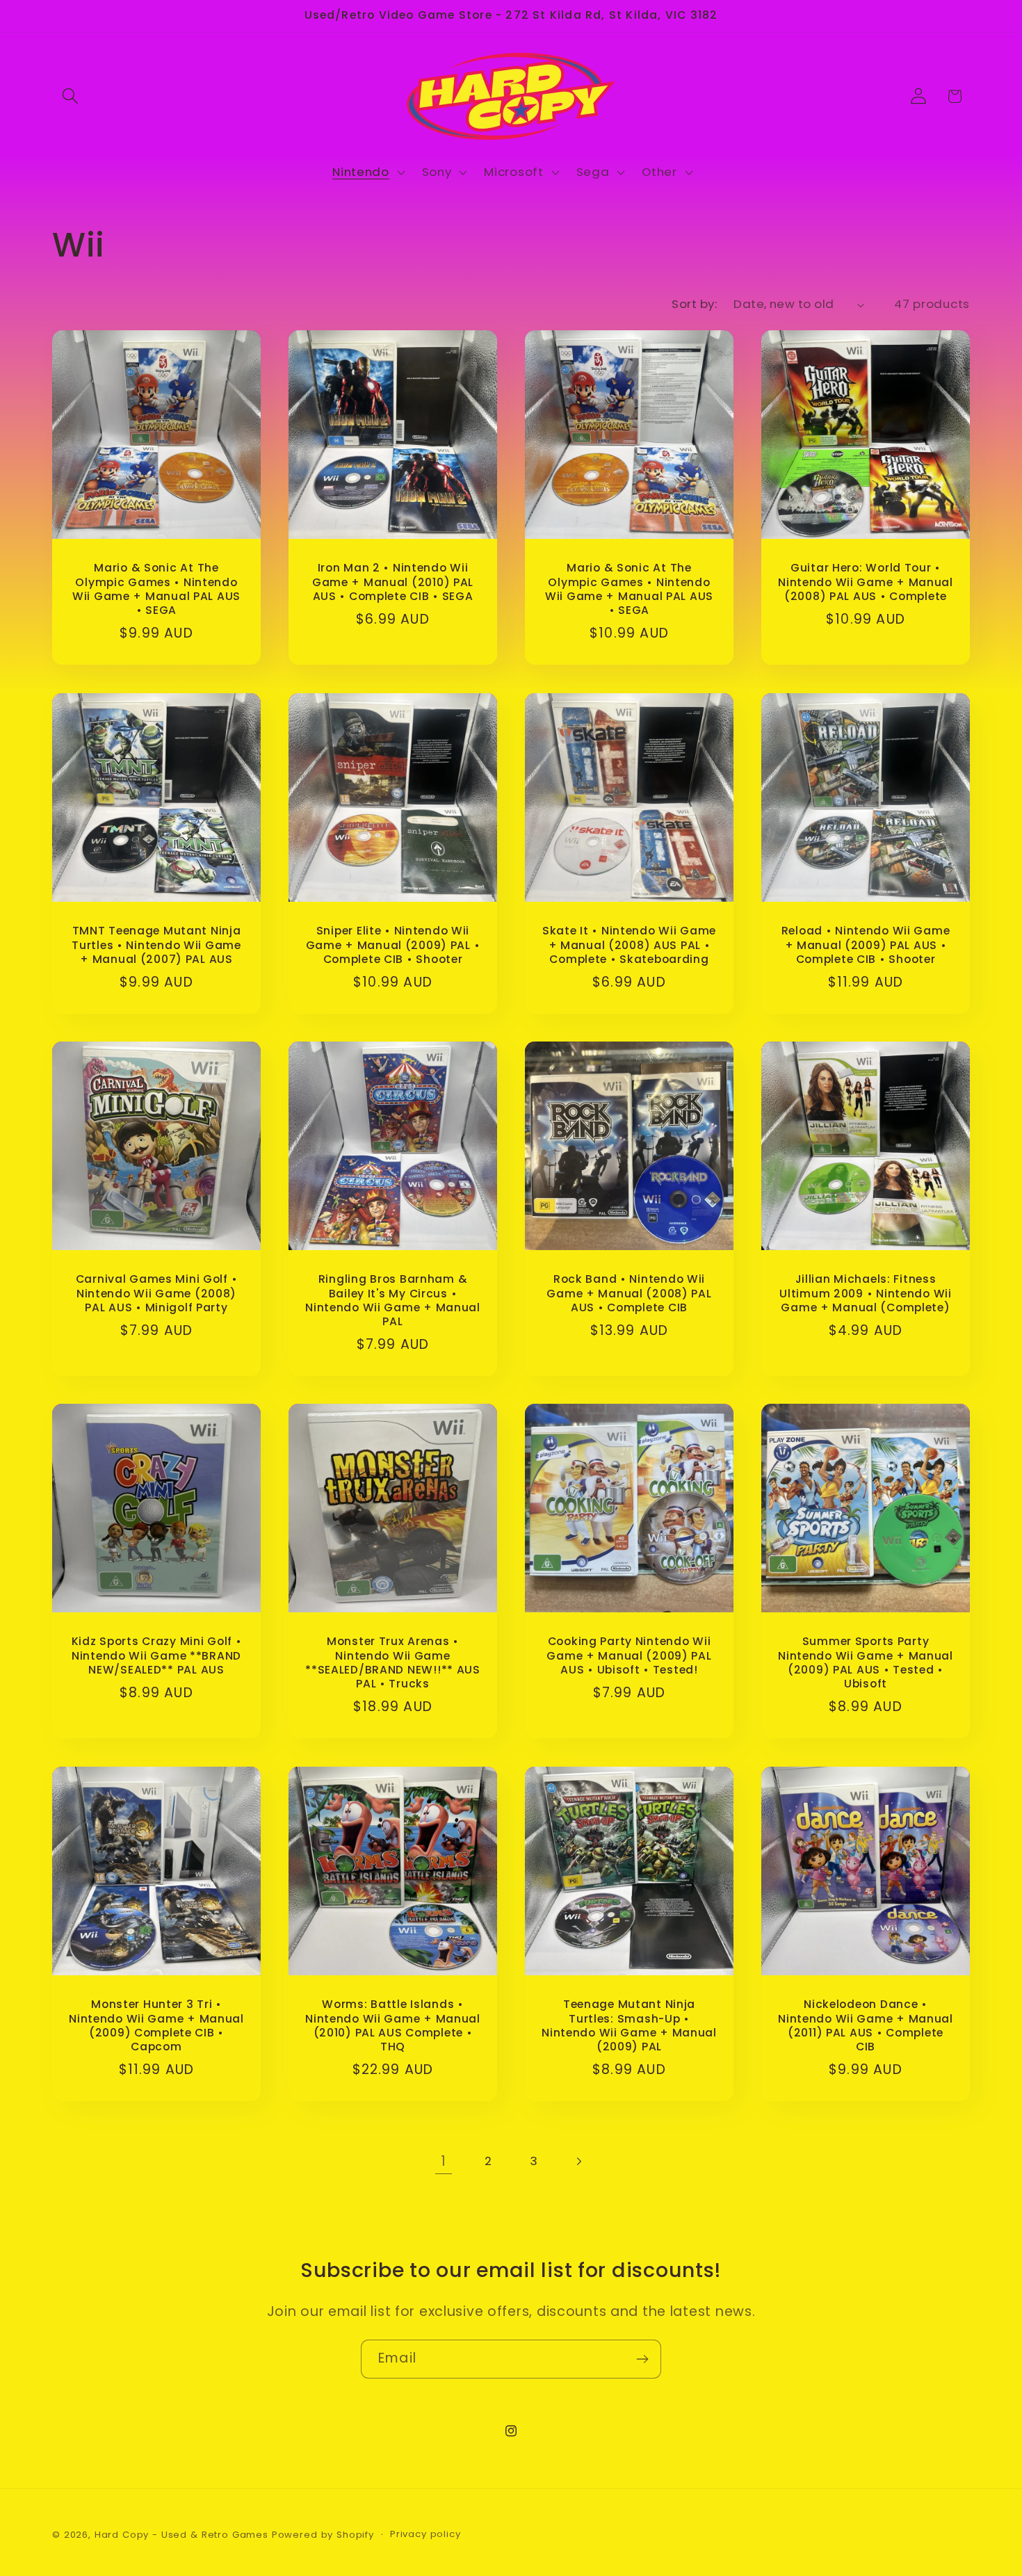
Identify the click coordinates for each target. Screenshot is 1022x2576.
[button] (71, 96)
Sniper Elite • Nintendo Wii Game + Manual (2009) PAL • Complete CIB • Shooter (393, 945)
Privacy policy (425, 2534)
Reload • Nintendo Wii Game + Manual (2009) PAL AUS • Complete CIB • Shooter (866, 945)
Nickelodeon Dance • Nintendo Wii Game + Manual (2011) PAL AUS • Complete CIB (866, 2026)
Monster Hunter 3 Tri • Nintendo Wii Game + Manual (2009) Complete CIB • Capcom (156, 2026)
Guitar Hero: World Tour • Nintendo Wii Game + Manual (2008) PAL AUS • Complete (866, 583)
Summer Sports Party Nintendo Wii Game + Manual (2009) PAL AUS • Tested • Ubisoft (866, 1663)
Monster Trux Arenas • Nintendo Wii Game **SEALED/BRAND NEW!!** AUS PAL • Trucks (393, 1663)
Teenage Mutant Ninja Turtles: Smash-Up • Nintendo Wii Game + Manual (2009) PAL (629, 2026)
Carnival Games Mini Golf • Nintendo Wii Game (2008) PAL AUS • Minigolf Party (157, 1294)
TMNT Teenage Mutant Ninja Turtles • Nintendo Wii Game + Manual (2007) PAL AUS (156, 945)
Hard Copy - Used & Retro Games (181, 2535)
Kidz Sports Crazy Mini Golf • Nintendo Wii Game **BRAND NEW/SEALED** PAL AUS (157, 1656)
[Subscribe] (642, 2359)
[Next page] (579, 2161)
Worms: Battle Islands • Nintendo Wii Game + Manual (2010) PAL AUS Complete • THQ (393, 2026)
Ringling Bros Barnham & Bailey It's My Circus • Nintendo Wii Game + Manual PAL (393, 1301)
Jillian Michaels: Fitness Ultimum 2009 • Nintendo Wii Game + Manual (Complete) (865, 1294)
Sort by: (694, 304)
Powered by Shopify (323, 2535)
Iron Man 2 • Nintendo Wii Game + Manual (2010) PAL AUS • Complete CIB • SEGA (393, 583)
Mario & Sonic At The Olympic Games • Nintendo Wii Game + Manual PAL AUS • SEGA (156, 590)
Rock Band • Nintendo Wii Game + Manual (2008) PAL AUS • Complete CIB (629, 1294)
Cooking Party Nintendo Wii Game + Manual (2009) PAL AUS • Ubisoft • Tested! (629, 1656)
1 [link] (444, 2161)
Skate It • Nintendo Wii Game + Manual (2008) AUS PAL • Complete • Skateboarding (629, 945)
